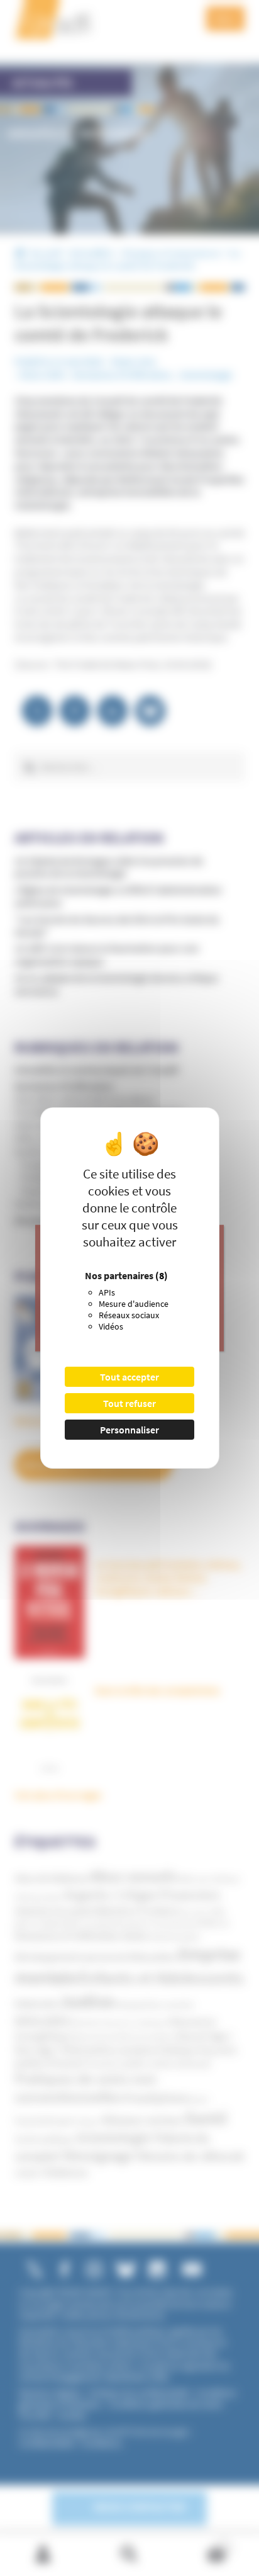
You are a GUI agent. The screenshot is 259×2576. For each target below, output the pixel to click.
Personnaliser (129, 1430)
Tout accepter (129, 1377)
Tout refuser (129, 1403)
